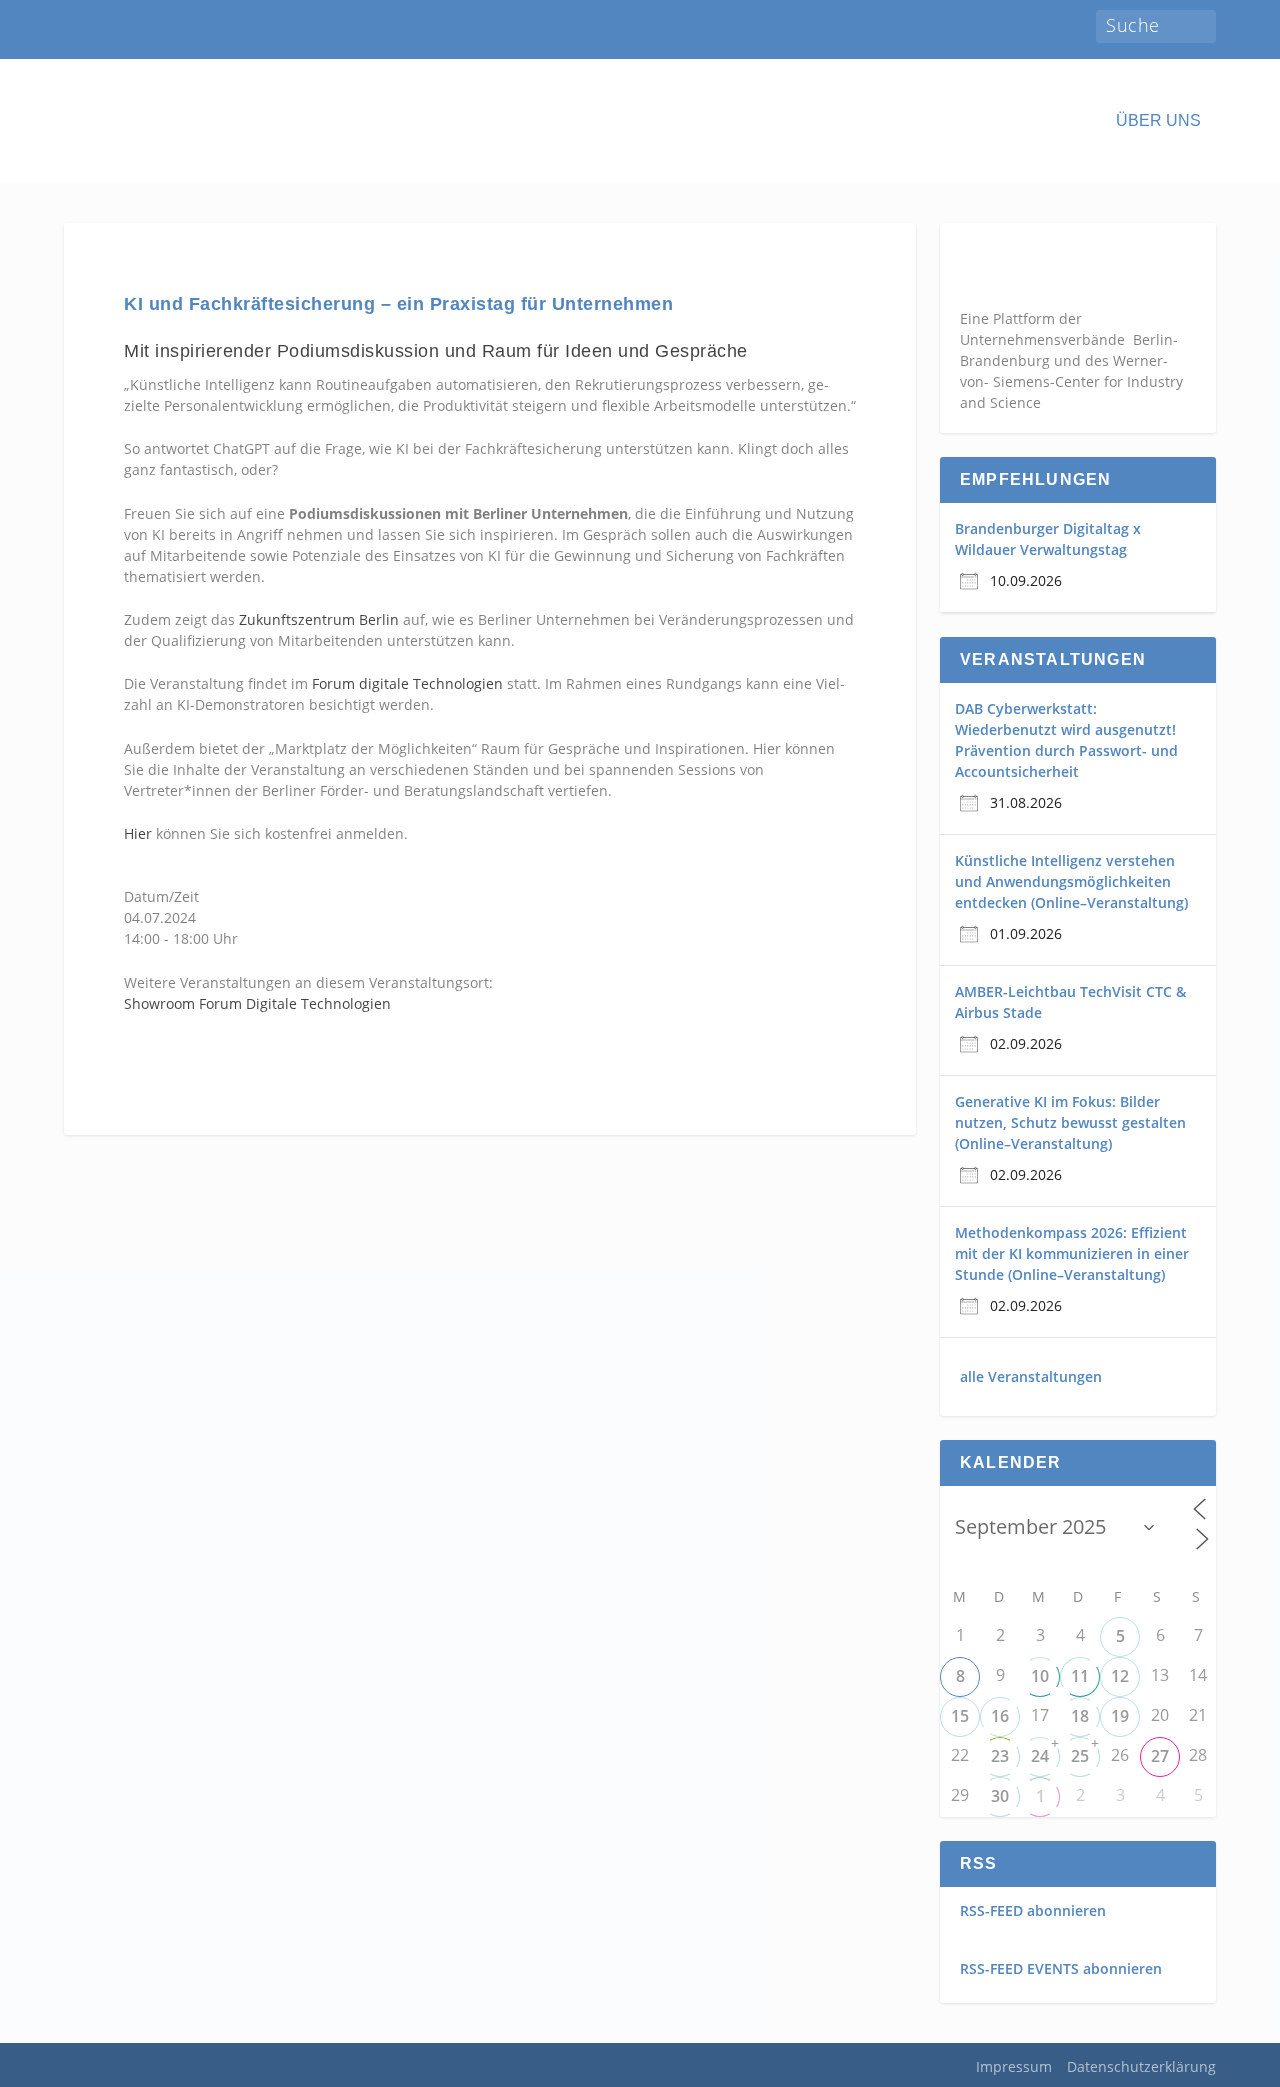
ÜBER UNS (1158, 121)
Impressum (1014, 2066)
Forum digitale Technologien (407, 683)
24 (1040, 1756)
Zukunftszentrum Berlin (319, 619)
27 (1160, 1756)
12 (1120, 1676)
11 (1080, 1676)
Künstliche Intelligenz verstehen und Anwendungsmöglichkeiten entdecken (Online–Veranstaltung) (1071, 881)
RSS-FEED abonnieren (1033, 1910)
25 (1080, 1756)
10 (1040, 1676)
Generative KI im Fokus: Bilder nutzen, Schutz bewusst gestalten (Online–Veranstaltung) (1070, 1122)
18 (1080, 1716)
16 (1000, 1716)
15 (960, 1716)
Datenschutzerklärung (1141, 2066)
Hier (138, 833)
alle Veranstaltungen (1031, 1376)
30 (1000, 1796)
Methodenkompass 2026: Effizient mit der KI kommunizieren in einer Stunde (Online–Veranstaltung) (1072, 1253)
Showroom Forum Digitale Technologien (257, 1003)
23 (1000, 1756)
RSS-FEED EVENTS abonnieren (1061, 1968)
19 (1120, 1716)
